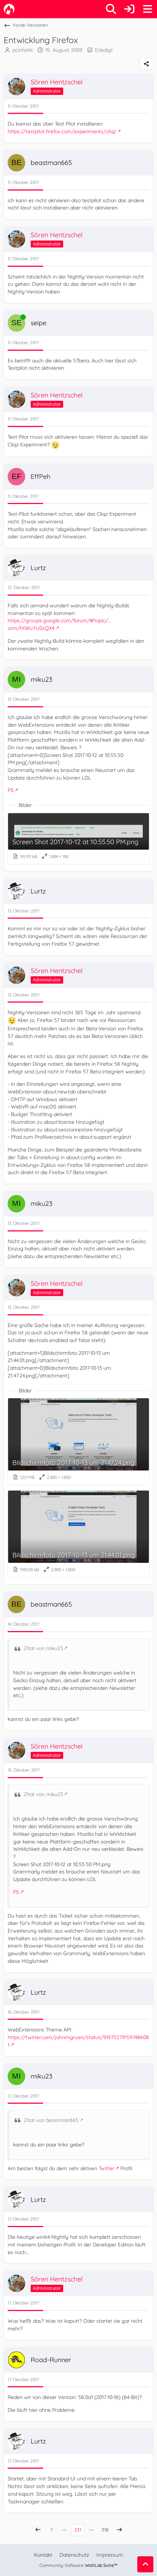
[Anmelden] (129, 9)
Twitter (106, 2168)
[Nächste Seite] (119, 2530)
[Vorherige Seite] (38, 2530)
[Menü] (148, 9)
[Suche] (111, 9)
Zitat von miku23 (43, 1648)
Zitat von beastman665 (51, 2120)
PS (11, 790)
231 (78, 2530)
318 (105, 2530)
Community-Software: (78, 2565)
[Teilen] (146, 64)
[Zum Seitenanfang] (145, 2564)
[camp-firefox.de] (9, 9)
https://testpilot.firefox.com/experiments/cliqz (62, 131)
